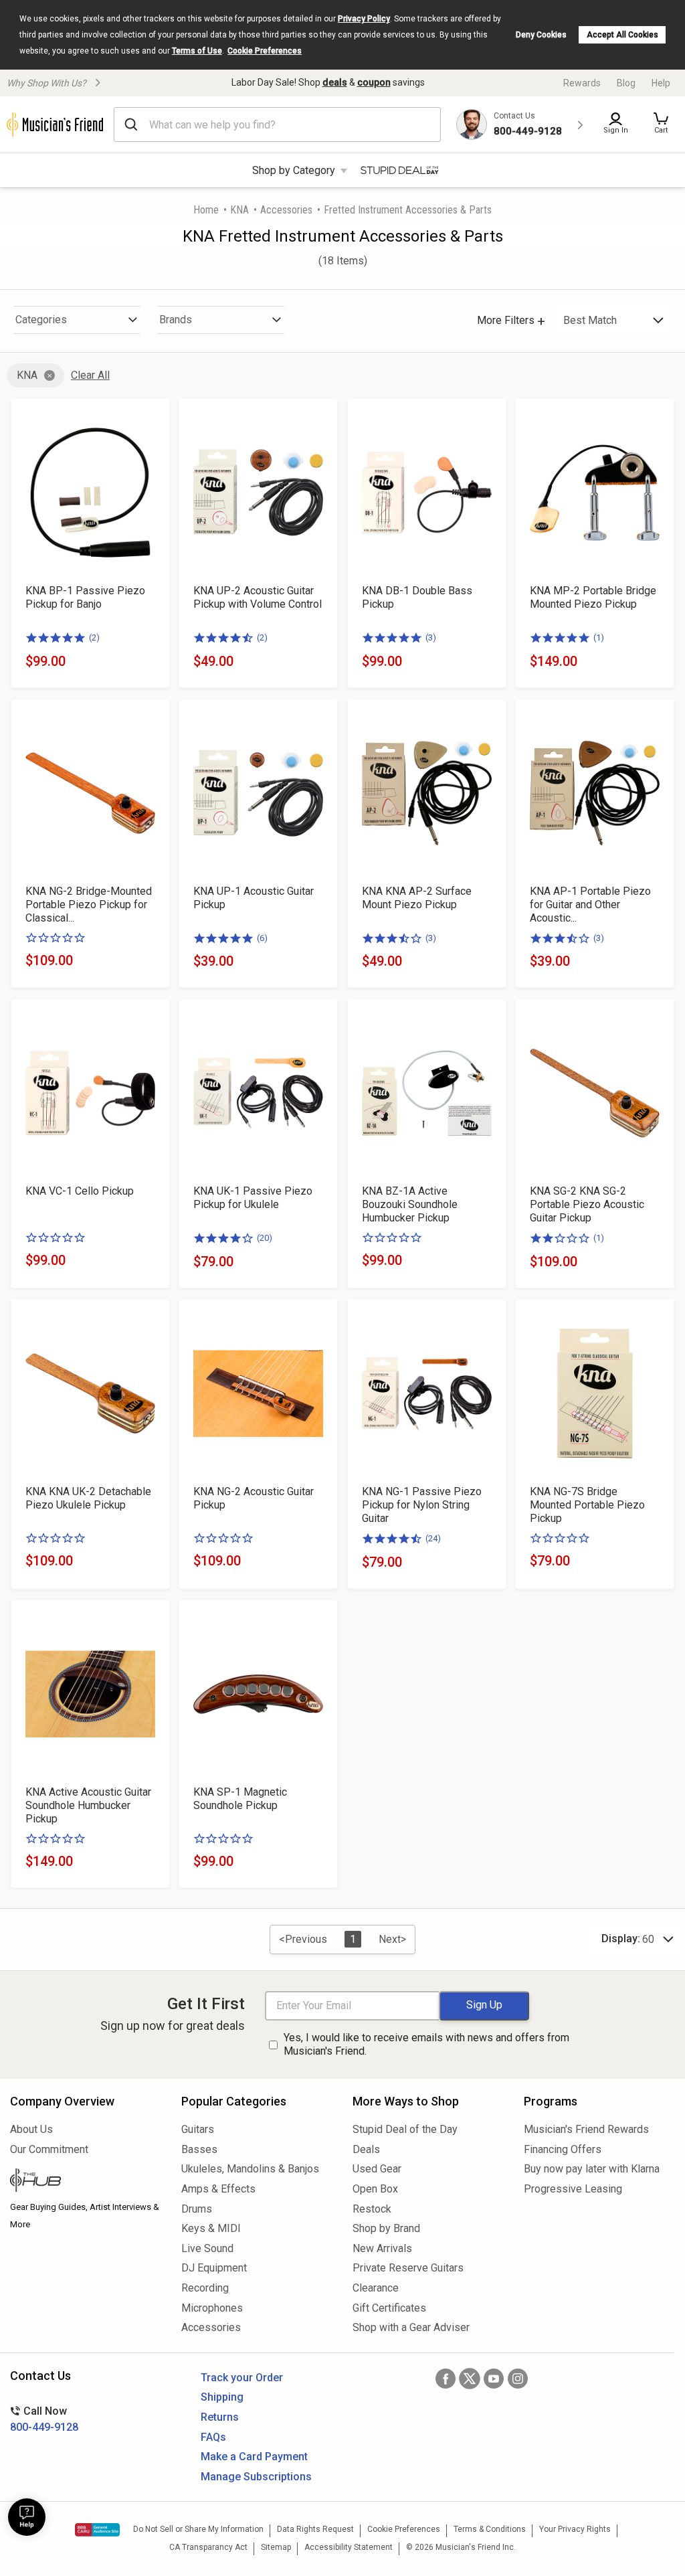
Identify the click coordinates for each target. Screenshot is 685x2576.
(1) (599, 637)
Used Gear (377, 2169)
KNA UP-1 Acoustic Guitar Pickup (254, 898)
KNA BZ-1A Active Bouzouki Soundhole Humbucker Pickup (410, 1204)
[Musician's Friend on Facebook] (446, 2379)
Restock (372, 2209)
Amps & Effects (218, 2189)
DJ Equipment (214, 2268)
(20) (265, 1238)
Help (661, 83)
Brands (176, 320)
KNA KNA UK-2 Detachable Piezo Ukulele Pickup (88, 1498)
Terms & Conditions (490, 2529)
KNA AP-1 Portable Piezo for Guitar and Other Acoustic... (590, 905)
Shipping (222, 2397)
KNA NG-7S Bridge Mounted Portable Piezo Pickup (587, 1505)
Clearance (376, 2288)
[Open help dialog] (27, 2517)
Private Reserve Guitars (408, 2268)
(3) (431, 637)
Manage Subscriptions (256, 2477)
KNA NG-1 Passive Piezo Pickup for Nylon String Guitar (422, 1505)
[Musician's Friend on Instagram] (518, 2379)
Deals (366, 2149)
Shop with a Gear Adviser (411, 2327)
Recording (205, 2288)
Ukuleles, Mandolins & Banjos (250, 2169)
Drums (197, 2209)
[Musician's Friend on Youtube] (494, 2379)
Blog (626, 83)
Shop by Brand (386, 2228)
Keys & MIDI (211, 2228)
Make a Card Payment (254, 2457)
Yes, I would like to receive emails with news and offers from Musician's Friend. (426, 2045)
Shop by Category (294, 170)
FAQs (213, 2437)
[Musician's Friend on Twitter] (470, 2379)
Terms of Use (197, 51)
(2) (94, 637)
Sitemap (276, 2547)
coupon (374, 82)
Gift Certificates (389, 2308)
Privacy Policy (364, 19)
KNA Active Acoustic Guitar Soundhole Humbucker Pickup (88, 1805)
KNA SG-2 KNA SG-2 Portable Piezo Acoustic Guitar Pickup (587, 1204)
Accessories (286, 210)
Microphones (212, 2308)
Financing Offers (563, 2149)
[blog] (86, 2182)
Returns (220, 2417)
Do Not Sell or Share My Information (198, 2529)
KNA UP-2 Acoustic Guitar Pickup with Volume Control (258, 597)
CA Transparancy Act (208, 2547)
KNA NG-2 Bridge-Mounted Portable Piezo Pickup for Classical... (89, 905)
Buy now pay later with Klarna (592, 2169)
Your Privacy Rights (575, 2529)
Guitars (198, 2129)
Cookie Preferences (265, 51)
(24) (433, 1538)
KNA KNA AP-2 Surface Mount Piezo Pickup (417, 898)
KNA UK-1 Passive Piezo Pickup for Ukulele (253, 1198)
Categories (41, 320)
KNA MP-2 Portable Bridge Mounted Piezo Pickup (593, 597)
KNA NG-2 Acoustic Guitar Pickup (254, 1498)
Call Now (44, 2419)
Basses (199, 2149)
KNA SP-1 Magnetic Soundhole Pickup (240, 1799)
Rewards (582, 83)
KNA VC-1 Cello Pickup (80, 1191)
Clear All (90, 375)
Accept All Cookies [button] (622, 35)
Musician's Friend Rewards (586, 2129)
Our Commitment (49, 2149)
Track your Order (242, 2378)
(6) (262, 938)
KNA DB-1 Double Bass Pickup (417, 597)
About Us (31, 2129)
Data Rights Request (315, 2529)
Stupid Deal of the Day (405, 2129)
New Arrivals (382, 2248)
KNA (239, 210)
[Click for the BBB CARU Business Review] (97, 2530)
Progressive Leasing (573, 2189)
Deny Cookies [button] (541, 35)
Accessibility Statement (349, 2547)
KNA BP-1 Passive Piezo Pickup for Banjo (85, 597)
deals (335, 82)
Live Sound (207, 2248)
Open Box (375, 2189)
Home (206, 210)
